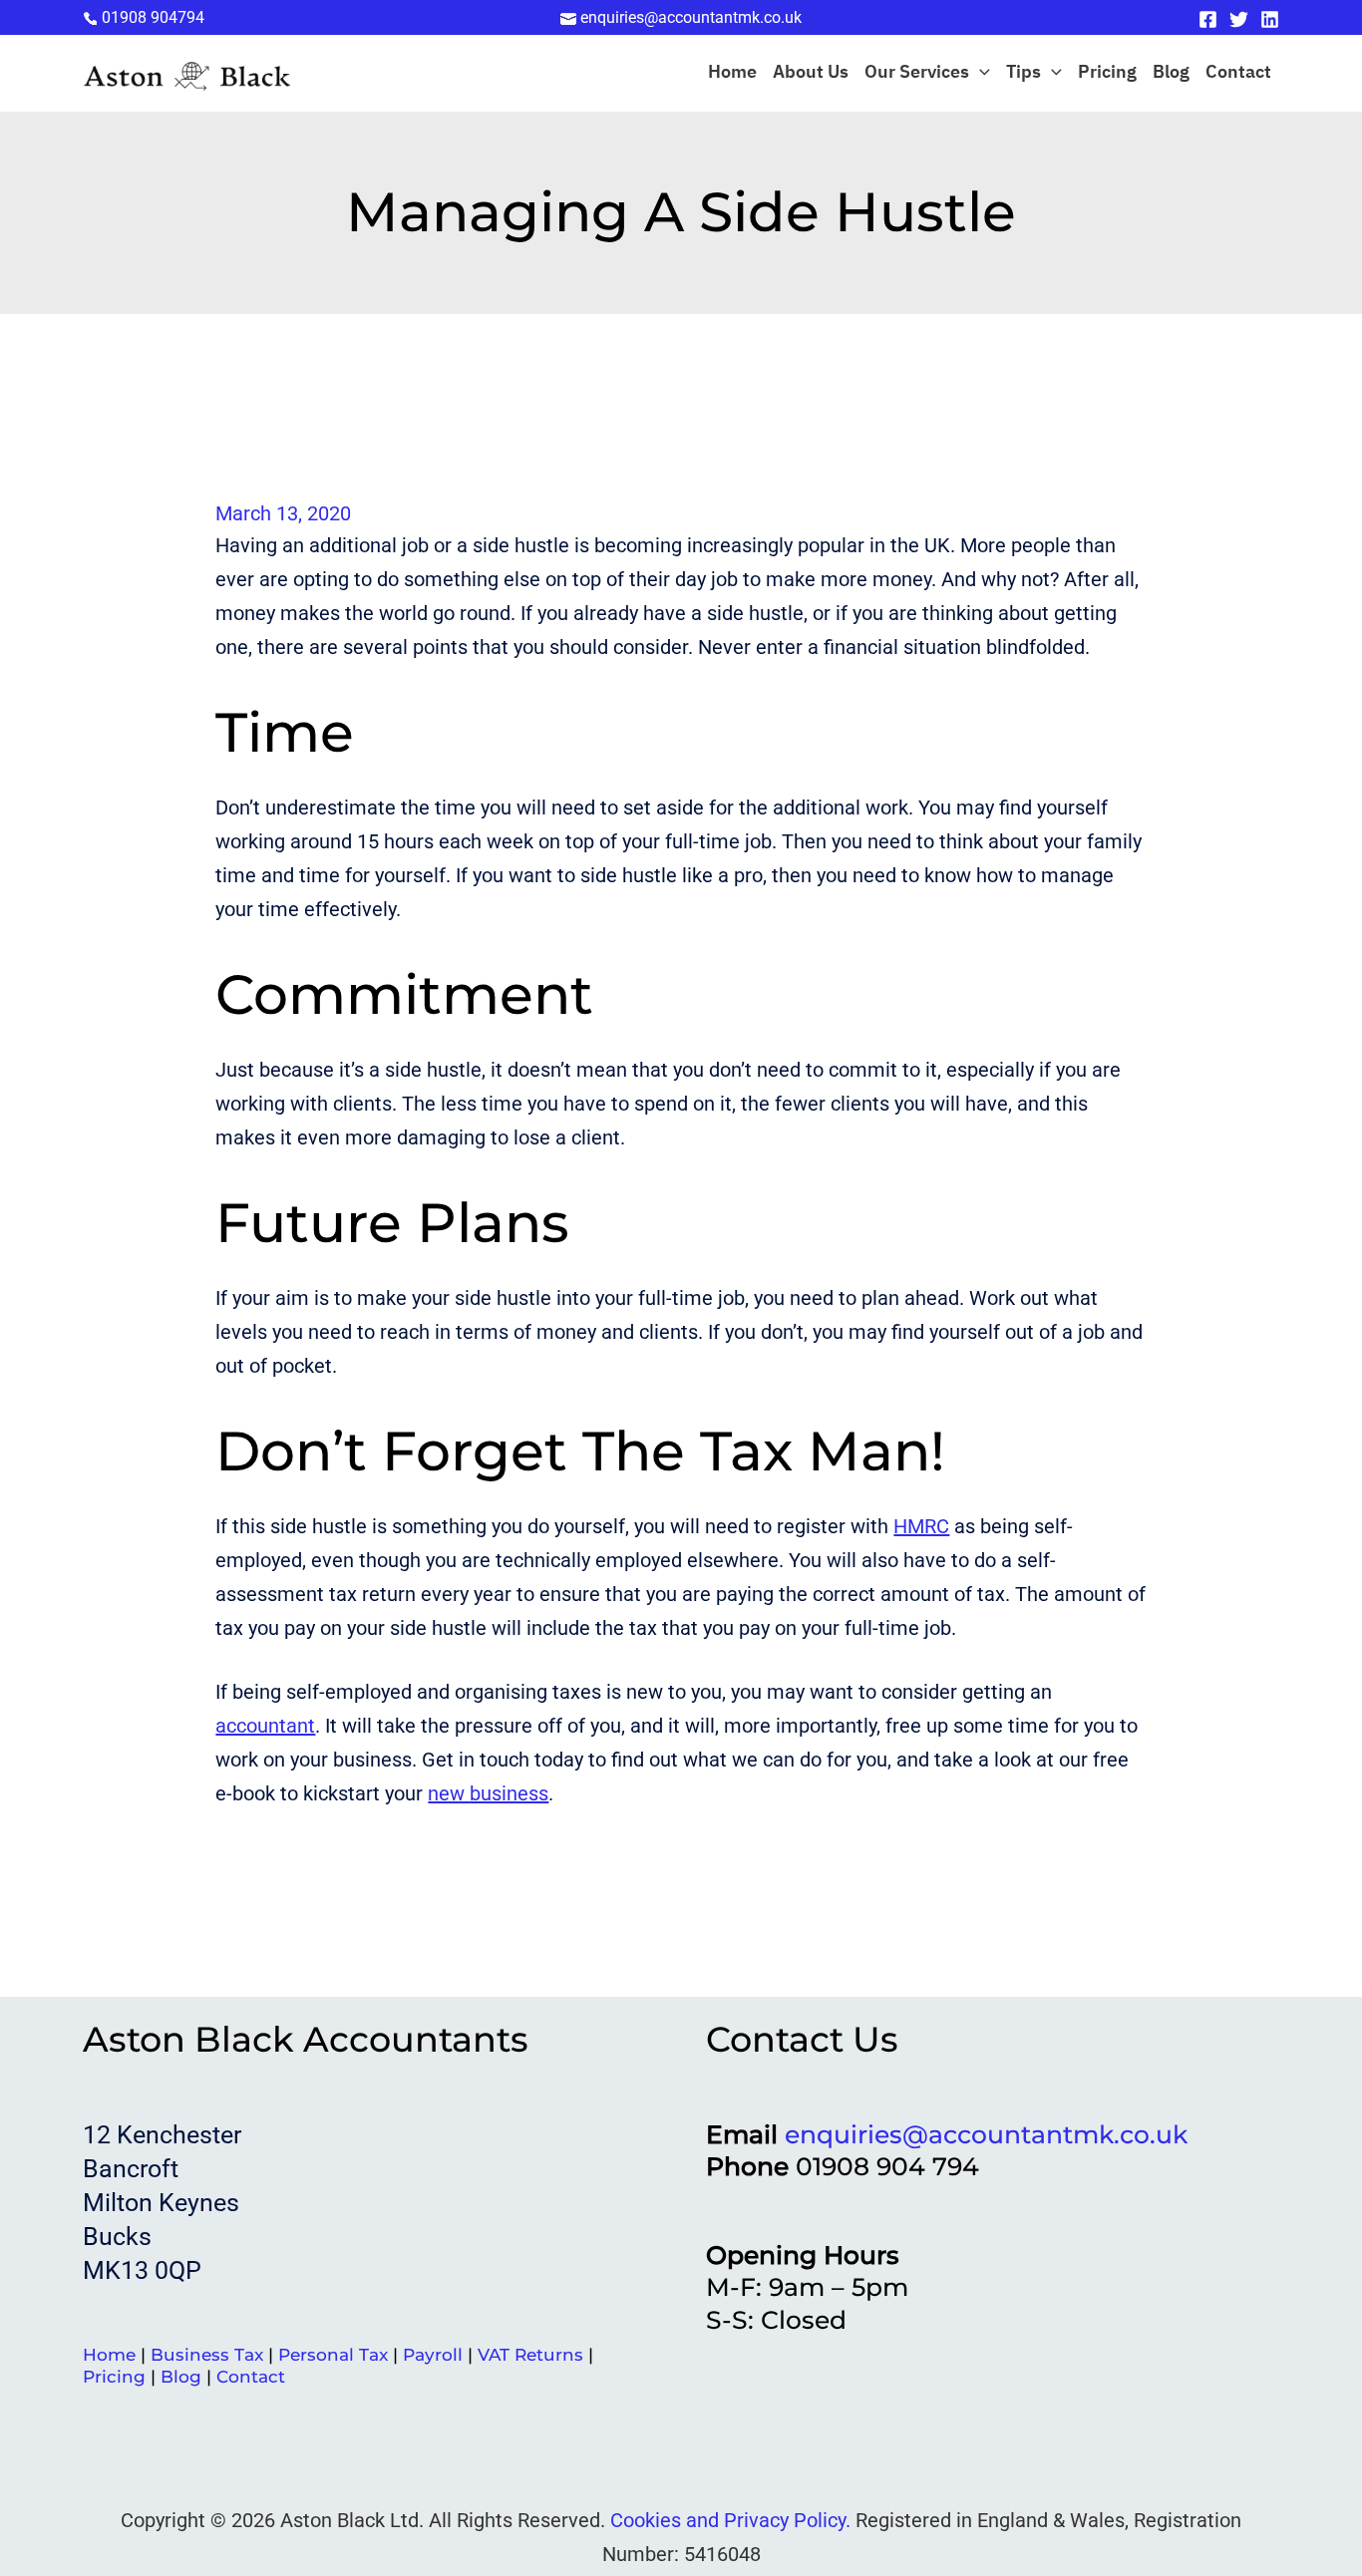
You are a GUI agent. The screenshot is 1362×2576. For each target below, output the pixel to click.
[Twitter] (1239, 19)
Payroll (433, 2355)
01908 (153, 17)
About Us (811, 73)
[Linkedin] (1270, 19)
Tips (1023, 73)
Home (732, 73)
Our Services (917, 73)
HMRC (921, 1526)
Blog (1171, 73)
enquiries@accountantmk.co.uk (986, 2134)
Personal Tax (333, 2355)
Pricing (1107, 73)
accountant (265, 1726)
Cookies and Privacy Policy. (730, 2520)
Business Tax (207, 2355)
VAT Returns (530, 2355)
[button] (980, 73)
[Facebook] (1208, 19)
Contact (1238, 73)
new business (488, 1793)
